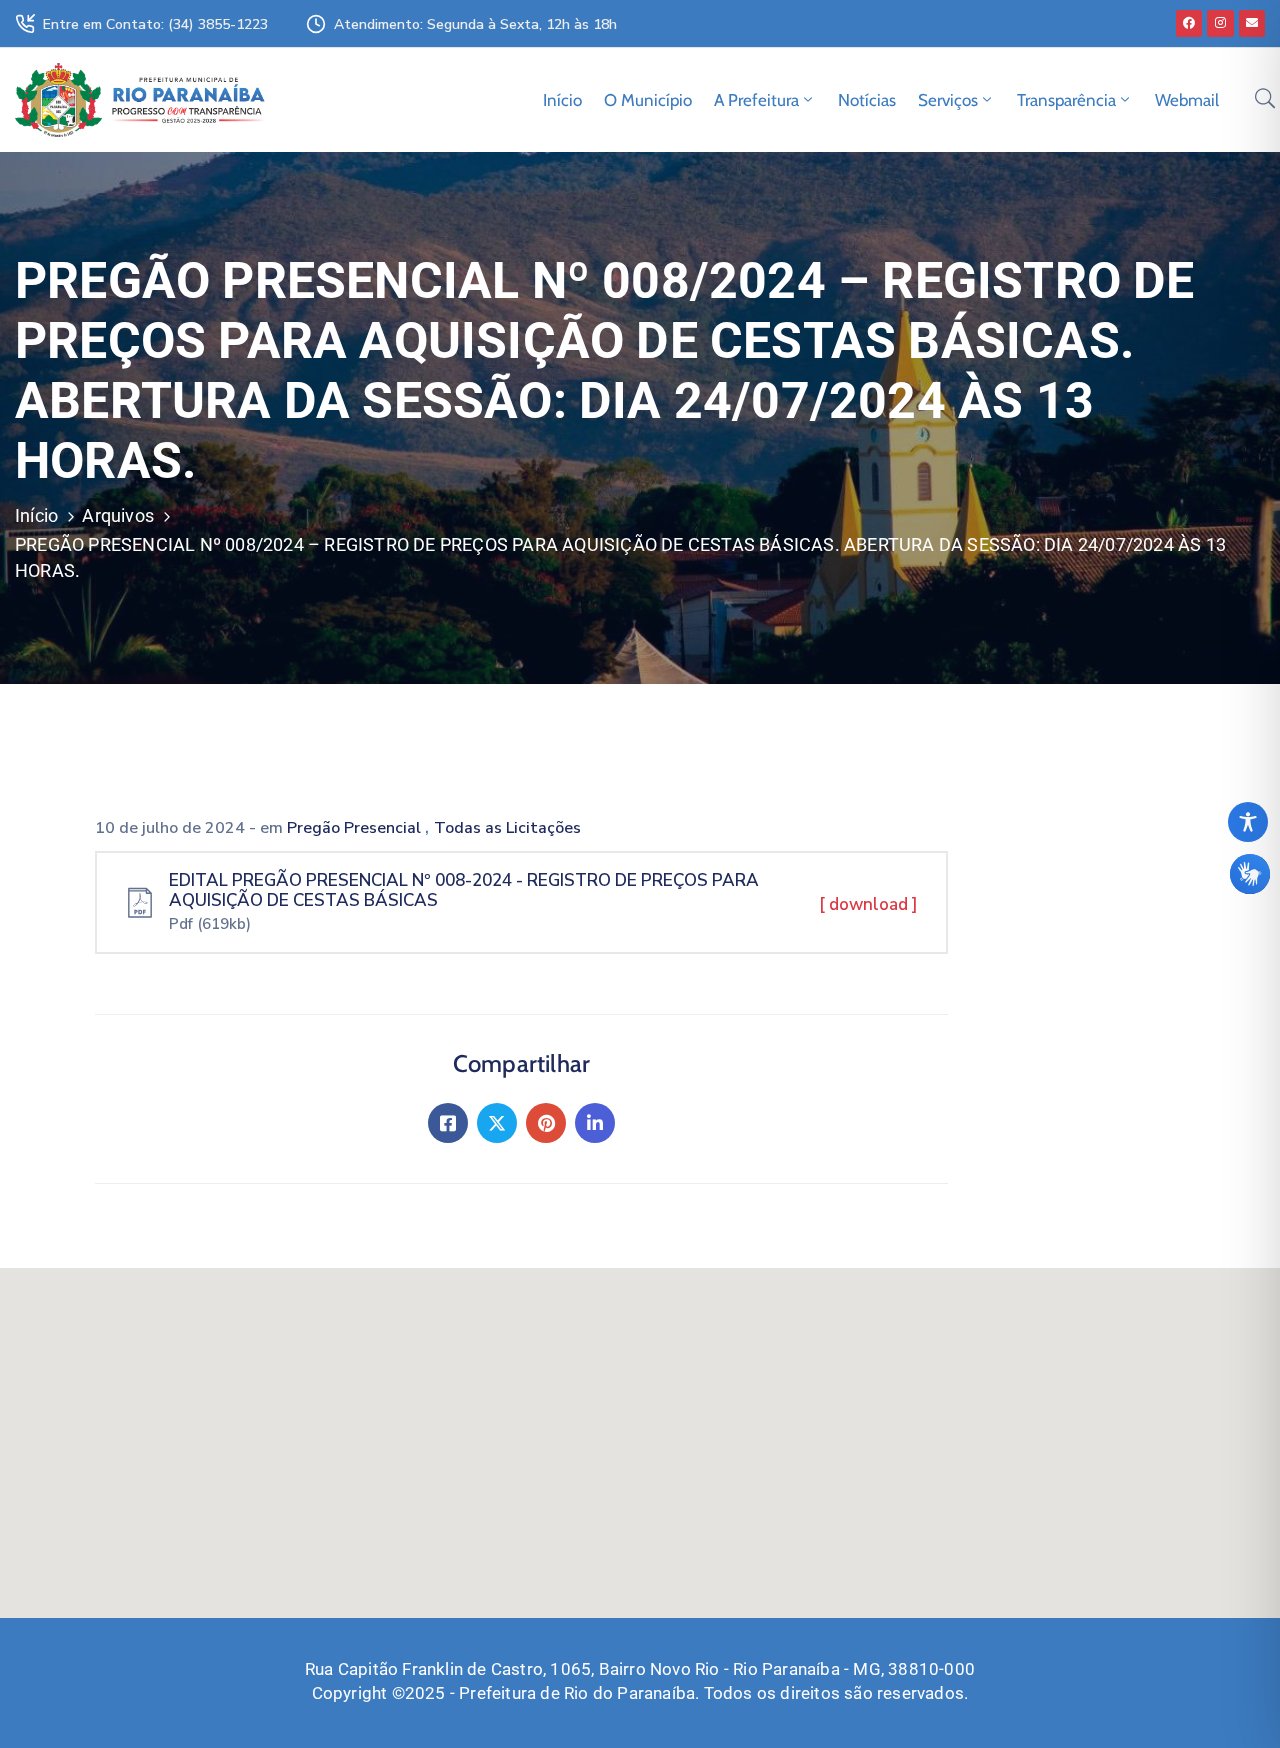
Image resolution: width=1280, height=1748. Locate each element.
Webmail (1187, 100)
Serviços (948, 100)
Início (562, 100)
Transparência (1066, 100)
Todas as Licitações (507, 828)
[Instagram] (1220, 23)
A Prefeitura (756, 100)
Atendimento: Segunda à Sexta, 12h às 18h (475, 24)
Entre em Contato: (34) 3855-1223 (155, 24)
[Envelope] (1252, 23)
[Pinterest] (546, 1123)
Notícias (867, 100)
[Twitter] (497, 1123)
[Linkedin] (595, 1123)
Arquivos (118, 515)
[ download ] (868, 904)
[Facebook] (1189, 23)
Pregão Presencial (356, 828)
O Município (648, 100)
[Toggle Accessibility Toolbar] (1248, 822)
